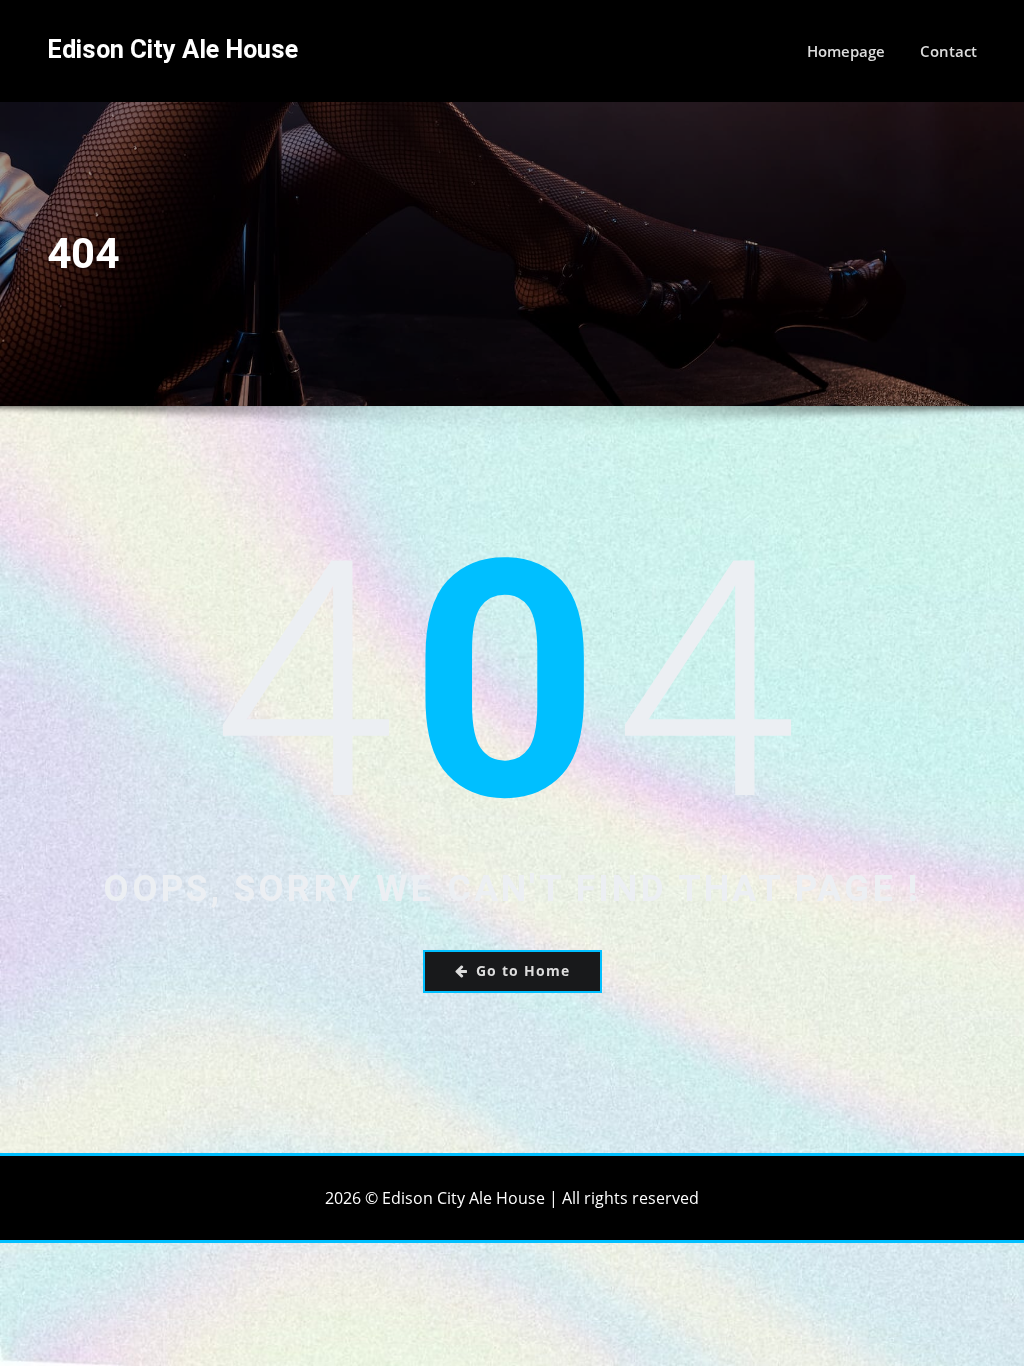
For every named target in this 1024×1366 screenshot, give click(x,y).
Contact (948, 51)
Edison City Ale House (172, 49)
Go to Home (523, 970)
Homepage (846, 51)
